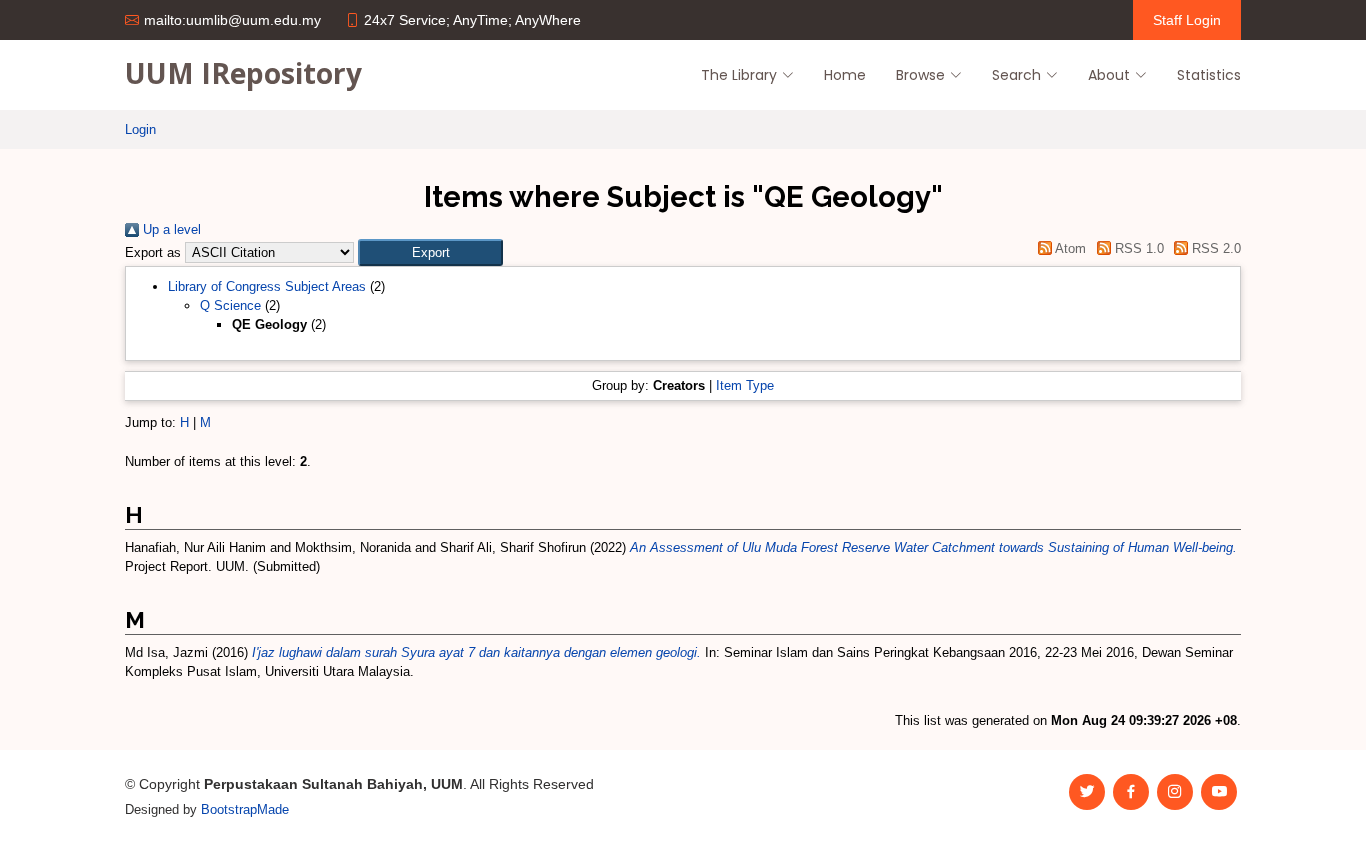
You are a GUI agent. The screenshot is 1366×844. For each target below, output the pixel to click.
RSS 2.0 (1214, 248)
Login (140, 129)
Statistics (1209, 75)
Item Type (745, 385)
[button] (430, 252)
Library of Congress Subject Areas (267, 286)
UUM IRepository (243, 73)
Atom (1069, 248)
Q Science (230, 305)
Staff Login (1187, 20)
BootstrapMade (245, 809)
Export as (153, 252)
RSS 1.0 (1137, 248)
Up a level (170, 229)
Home (845, 75)
